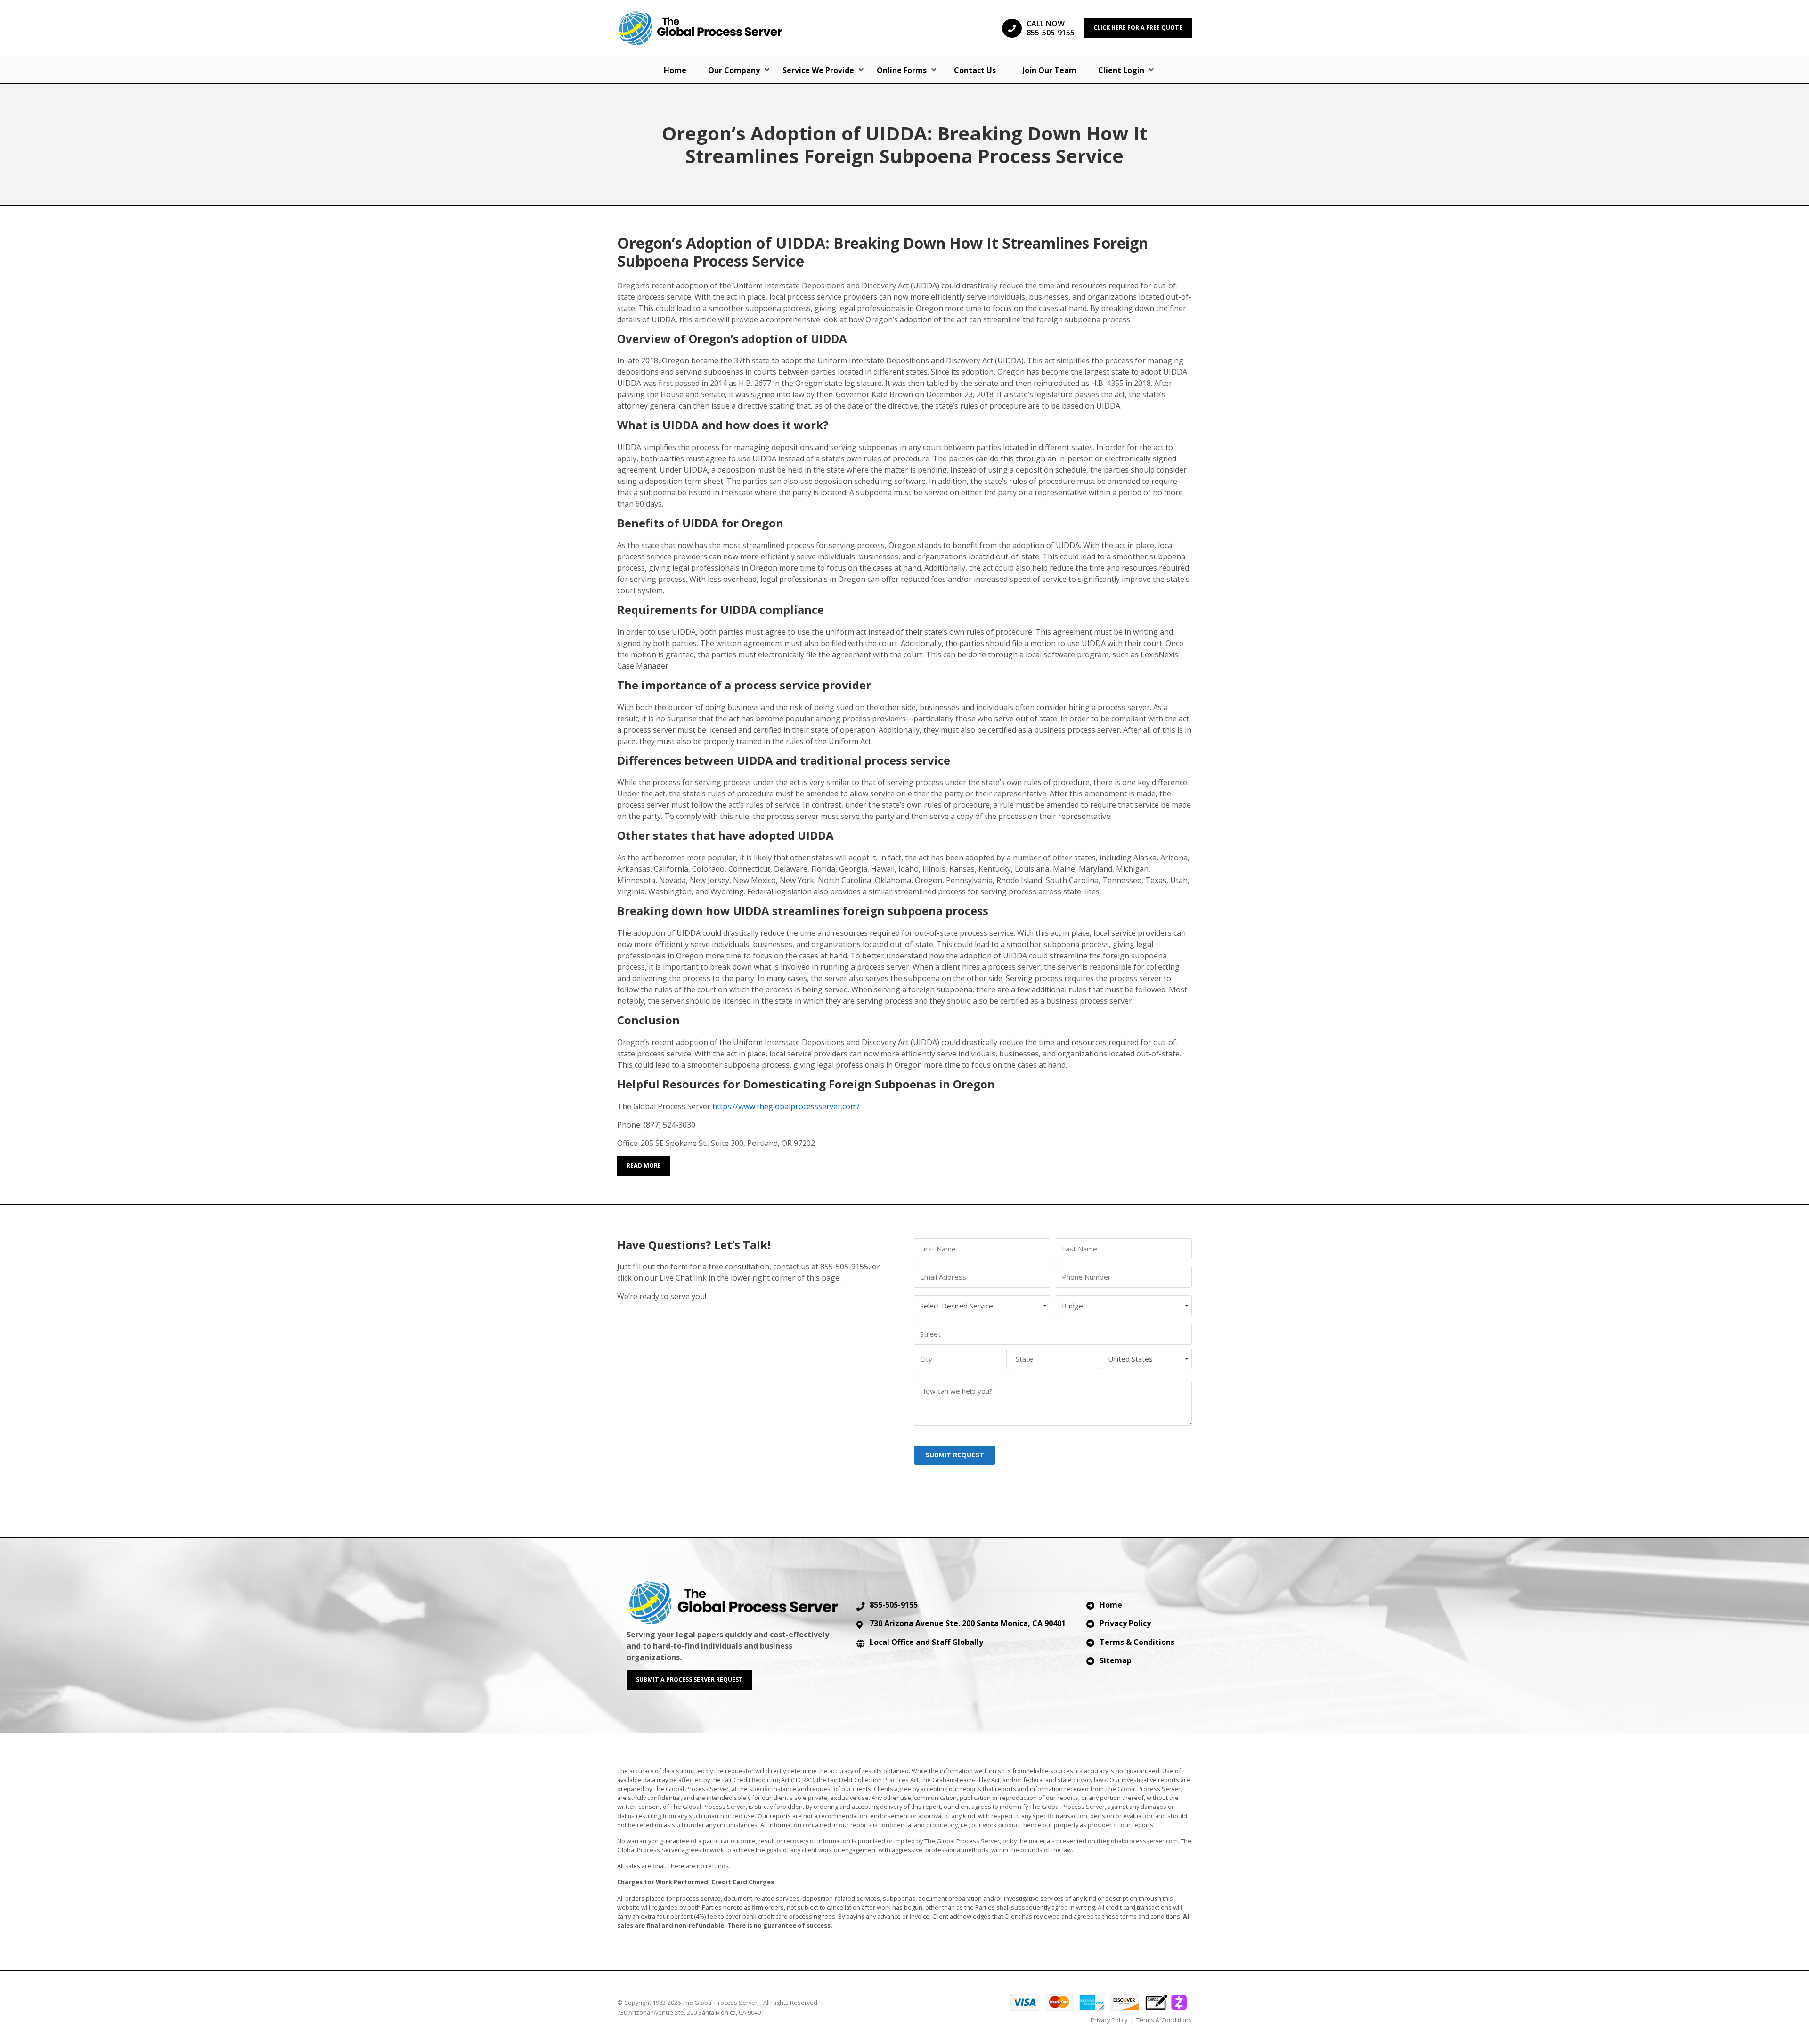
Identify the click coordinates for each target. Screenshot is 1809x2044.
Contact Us (975, 70)
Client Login (1121, 70)
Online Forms (902, 70)
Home (675, 70)
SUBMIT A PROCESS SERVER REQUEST (689, 1680)
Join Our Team (1049, 70)
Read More (644, 1165)
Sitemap (1116, 1660)
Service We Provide (818, 70)
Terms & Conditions (1137, 1642)
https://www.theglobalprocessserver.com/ (786, 1106)
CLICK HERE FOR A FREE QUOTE (1138, 28)
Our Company (734, 70)
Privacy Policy (1125, 1623)
